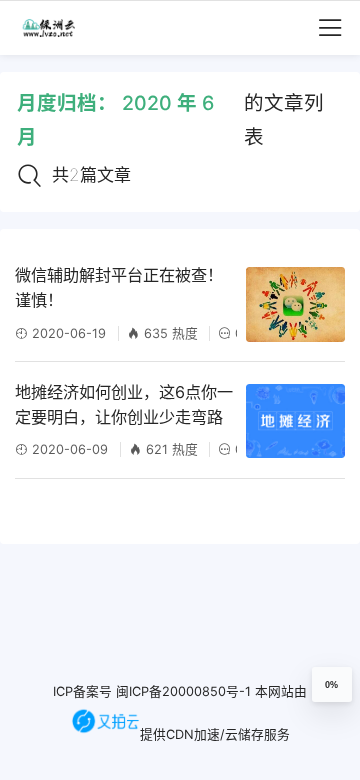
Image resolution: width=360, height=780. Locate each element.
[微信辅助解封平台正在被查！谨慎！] (295, 304)
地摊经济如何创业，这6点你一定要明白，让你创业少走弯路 (124, 404)
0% (331, 685)
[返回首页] (56, 28)
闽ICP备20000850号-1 (183, 691)
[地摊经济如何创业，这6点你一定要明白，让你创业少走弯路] (295, 421)
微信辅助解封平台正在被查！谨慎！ (119, 287)
